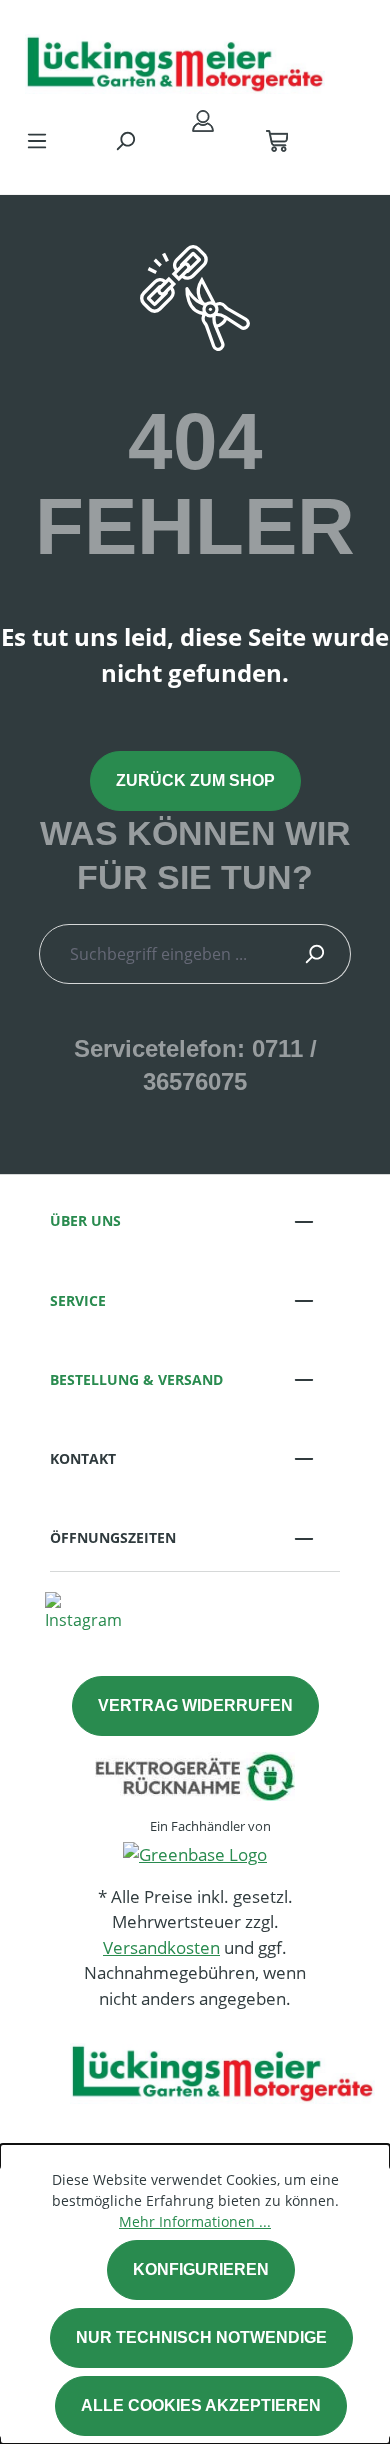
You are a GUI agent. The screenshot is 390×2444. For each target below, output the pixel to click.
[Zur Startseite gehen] (175, 59)
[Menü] (37, 140)
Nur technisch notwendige (201, 2337)
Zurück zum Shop (195, 780)
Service (78, 1300)
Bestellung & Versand (136, 1379)
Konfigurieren (201, 2269)
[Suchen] (125, 140)
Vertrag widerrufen (195, 1705)
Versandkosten (161, 1947)
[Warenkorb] (277, 140)
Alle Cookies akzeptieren (201, 2405)
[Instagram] (83, 1610)
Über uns (85, 1220)
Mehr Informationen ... (195, 2221)
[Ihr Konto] (203, 120)
